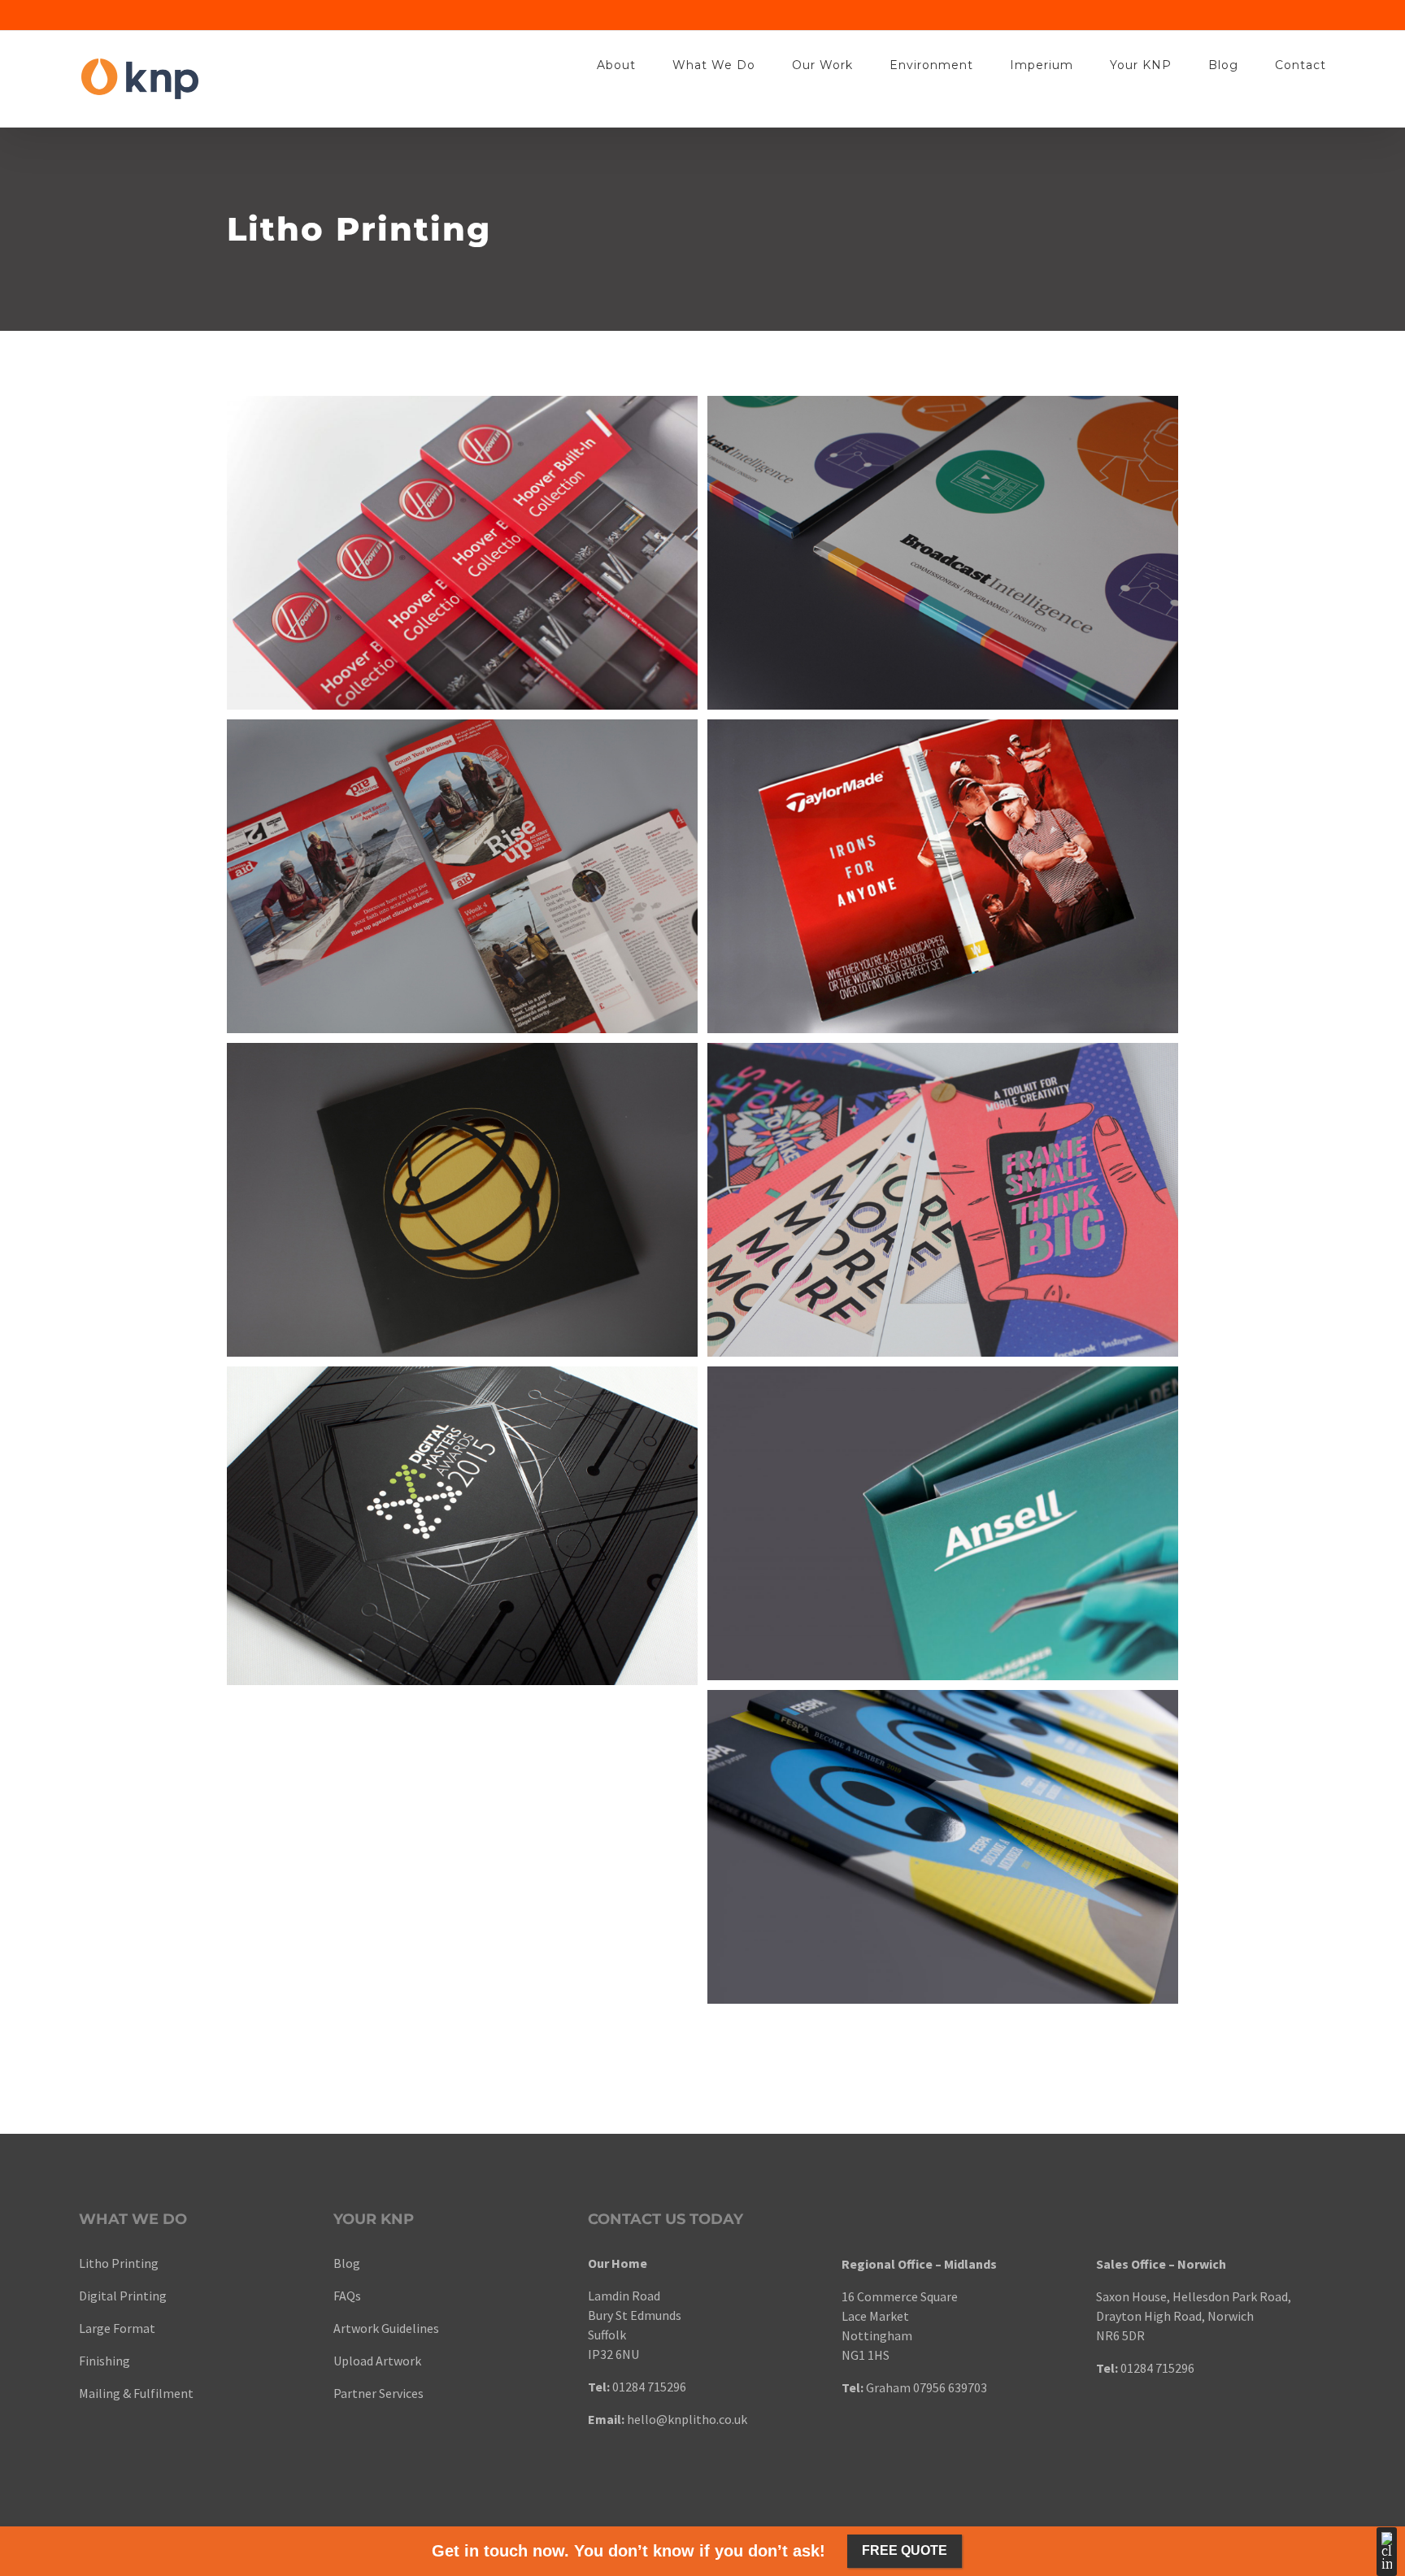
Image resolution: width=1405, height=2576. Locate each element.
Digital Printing (124, 2296)
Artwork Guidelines (386, 2328)
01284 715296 (649, 2387)
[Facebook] (338, 2454)
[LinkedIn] (381, 2454)
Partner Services (378, 2393)
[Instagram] (402, 2454)
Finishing (104, 2361)
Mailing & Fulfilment (136, 2393)
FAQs (347, 2296)
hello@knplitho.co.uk (687, 2419)
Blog (347, 2263)
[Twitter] (359, 2454)
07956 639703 (950, 2387)
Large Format (117, 2328)
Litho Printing (119, 2263)
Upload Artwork (377, 2361)
